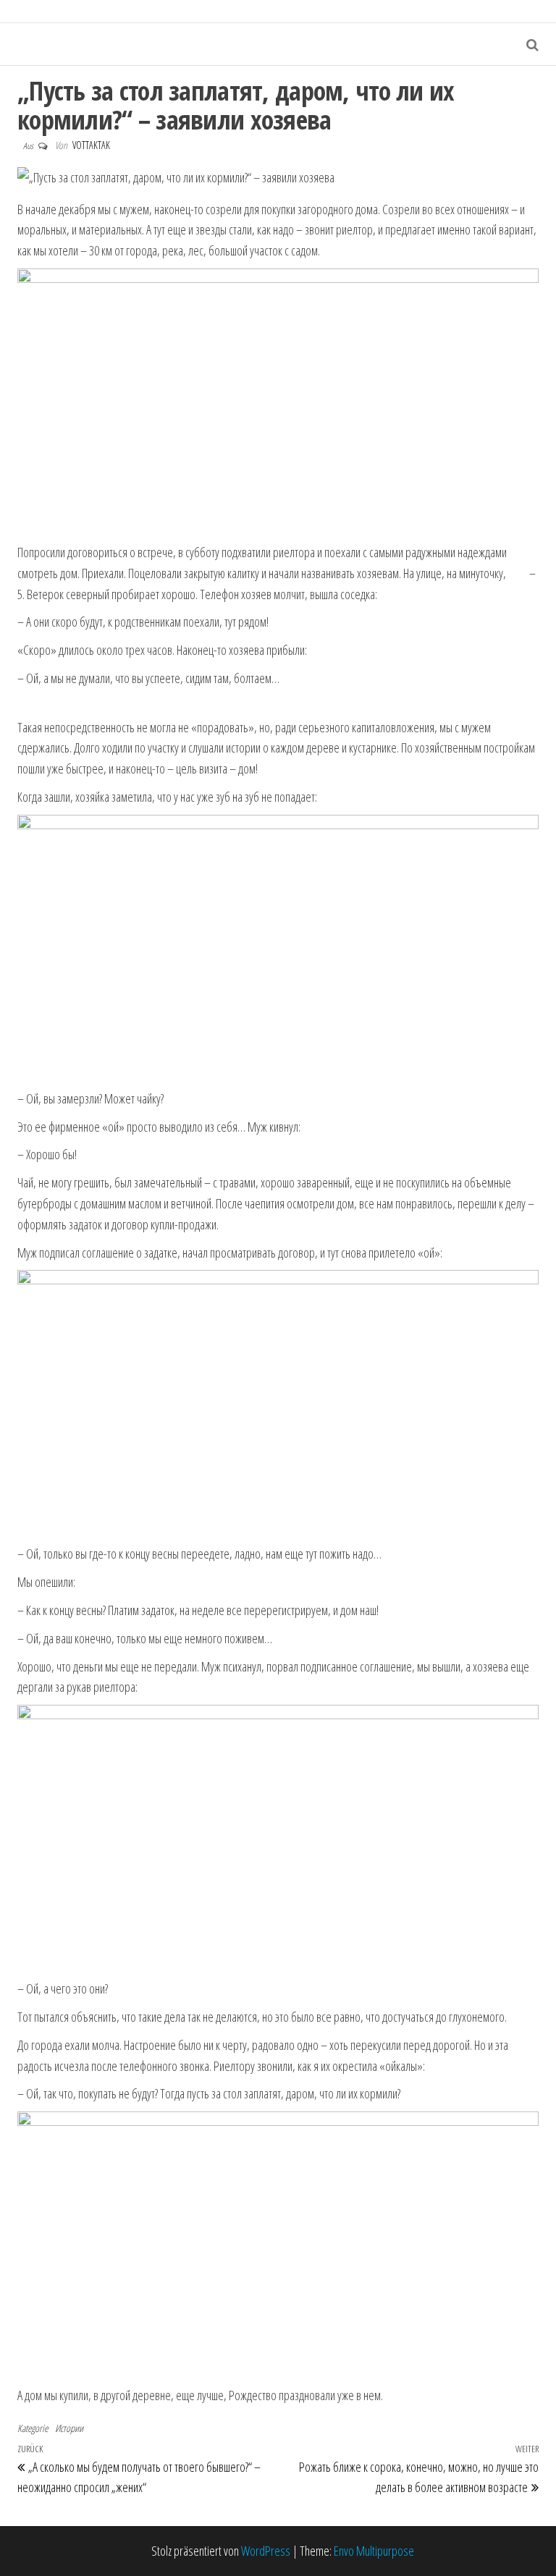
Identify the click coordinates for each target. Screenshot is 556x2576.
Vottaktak (91, 145)
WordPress (266, 2551)
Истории (69, 2428)
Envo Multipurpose (374, 2551)
